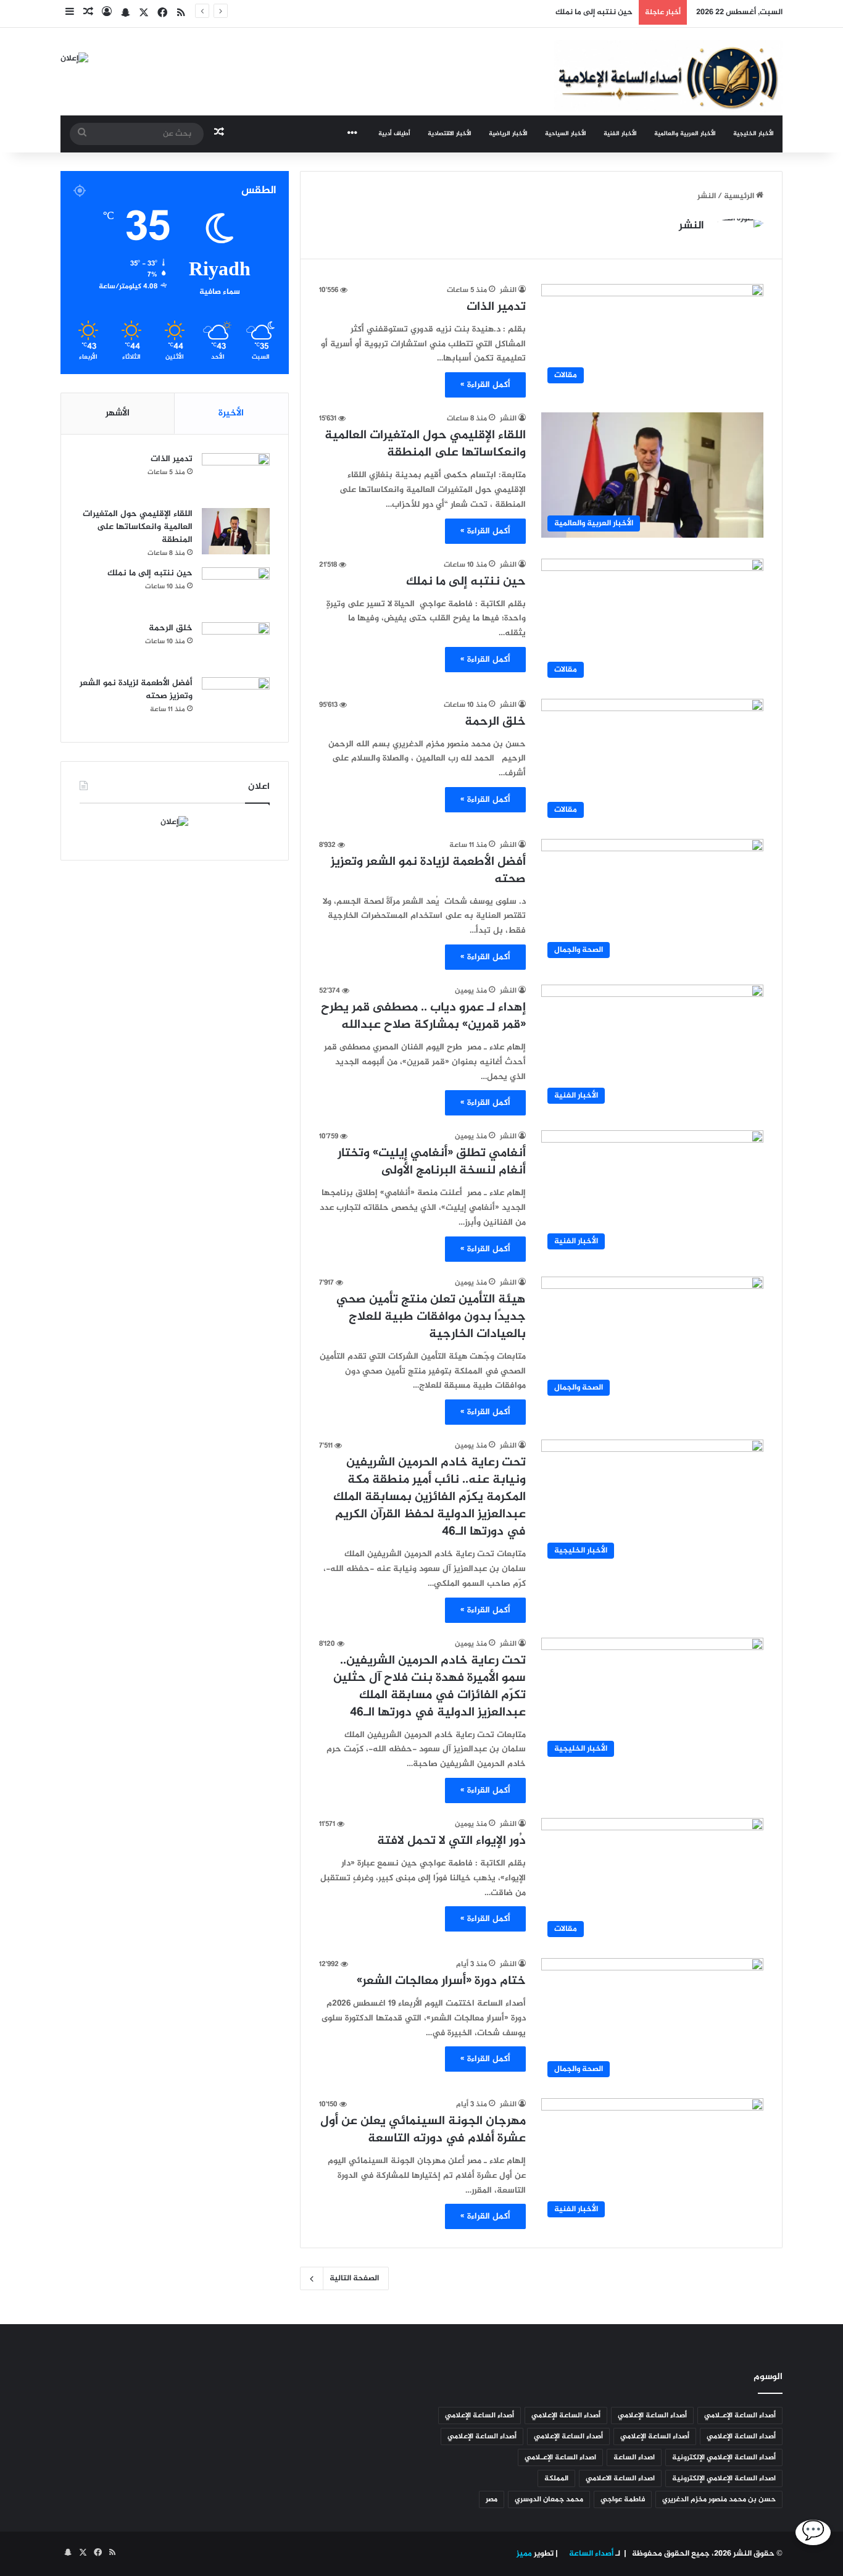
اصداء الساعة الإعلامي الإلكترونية (724, 2478)
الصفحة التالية (354, 2278)
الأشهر (118, 413)
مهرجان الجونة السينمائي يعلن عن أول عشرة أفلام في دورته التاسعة (423, 2130)
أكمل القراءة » (485, 385)
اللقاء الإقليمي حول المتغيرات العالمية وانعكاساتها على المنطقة (425, 444)
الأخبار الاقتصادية (450, 134)
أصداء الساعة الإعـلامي (740, 2416)
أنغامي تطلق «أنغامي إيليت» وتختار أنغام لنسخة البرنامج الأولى (432, 1162)
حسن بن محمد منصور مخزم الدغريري (719, 2499)
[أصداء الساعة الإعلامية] (668, 76)
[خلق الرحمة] (236, 645)
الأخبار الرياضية (508, 134)
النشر (691, 226)
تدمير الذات (496, 307)
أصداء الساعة (590, 2554)
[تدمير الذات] (236, 476)
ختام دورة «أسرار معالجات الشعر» (441, 1981)
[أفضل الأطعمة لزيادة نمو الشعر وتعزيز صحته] (236, 700)
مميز (524, 2554)
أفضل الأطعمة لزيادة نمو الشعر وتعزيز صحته (428, 871)
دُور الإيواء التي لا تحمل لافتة (451, 1841)
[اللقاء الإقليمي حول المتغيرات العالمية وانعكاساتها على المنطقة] (236, 531)
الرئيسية (740, 196)
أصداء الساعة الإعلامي (652, 2416)
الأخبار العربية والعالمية (685, 134)
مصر (492, 2499)
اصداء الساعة (634, 2457)
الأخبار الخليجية (754, 134)
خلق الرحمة (495, 722)
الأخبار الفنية (620, 134)
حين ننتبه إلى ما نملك (594, 12)
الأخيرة (231, 413)
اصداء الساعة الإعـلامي (560, 2457)
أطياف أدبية (394, 134)
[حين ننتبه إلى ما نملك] (236, 590)
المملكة (556, 2478)
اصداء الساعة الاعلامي (620, 2478)
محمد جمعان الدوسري (549, 2499)
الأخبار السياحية (566, 134)
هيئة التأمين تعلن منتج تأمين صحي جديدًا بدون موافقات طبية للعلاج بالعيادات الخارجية (431, 1317)
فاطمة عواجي (623, 2499)
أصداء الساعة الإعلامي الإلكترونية (724, 2457)
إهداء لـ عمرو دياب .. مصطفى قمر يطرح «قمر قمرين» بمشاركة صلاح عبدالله (423, 1016)
